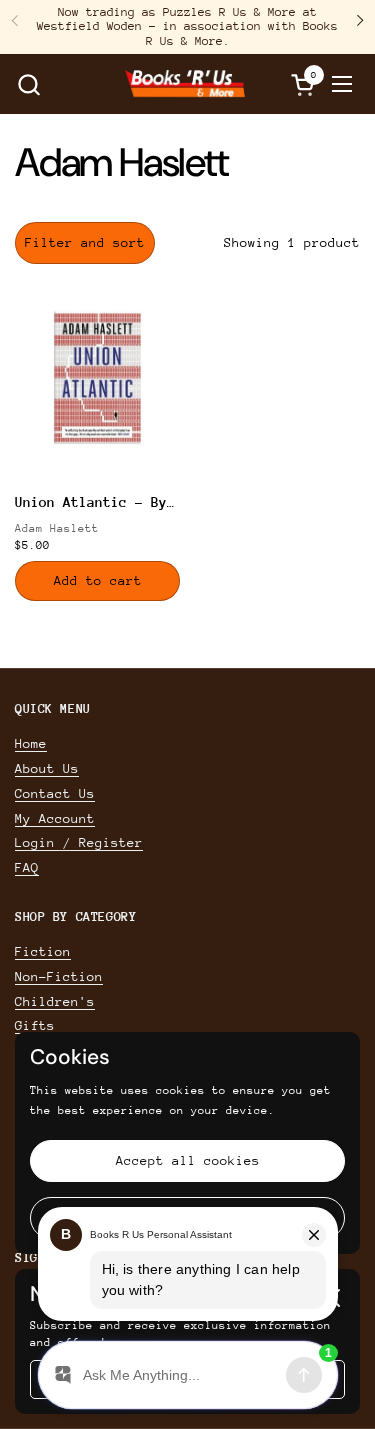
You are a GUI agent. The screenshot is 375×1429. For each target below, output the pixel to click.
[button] (28, 84)
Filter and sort (85, 242)
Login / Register (79, 842)
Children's (55, 1001)
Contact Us (55, 793)
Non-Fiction (59, 976)
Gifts (35, 1025)
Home (31, 743)
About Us (47, 768)
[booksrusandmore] (185, 84)
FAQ (27, 867)
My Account (55, 818)
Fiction (43, 951)
